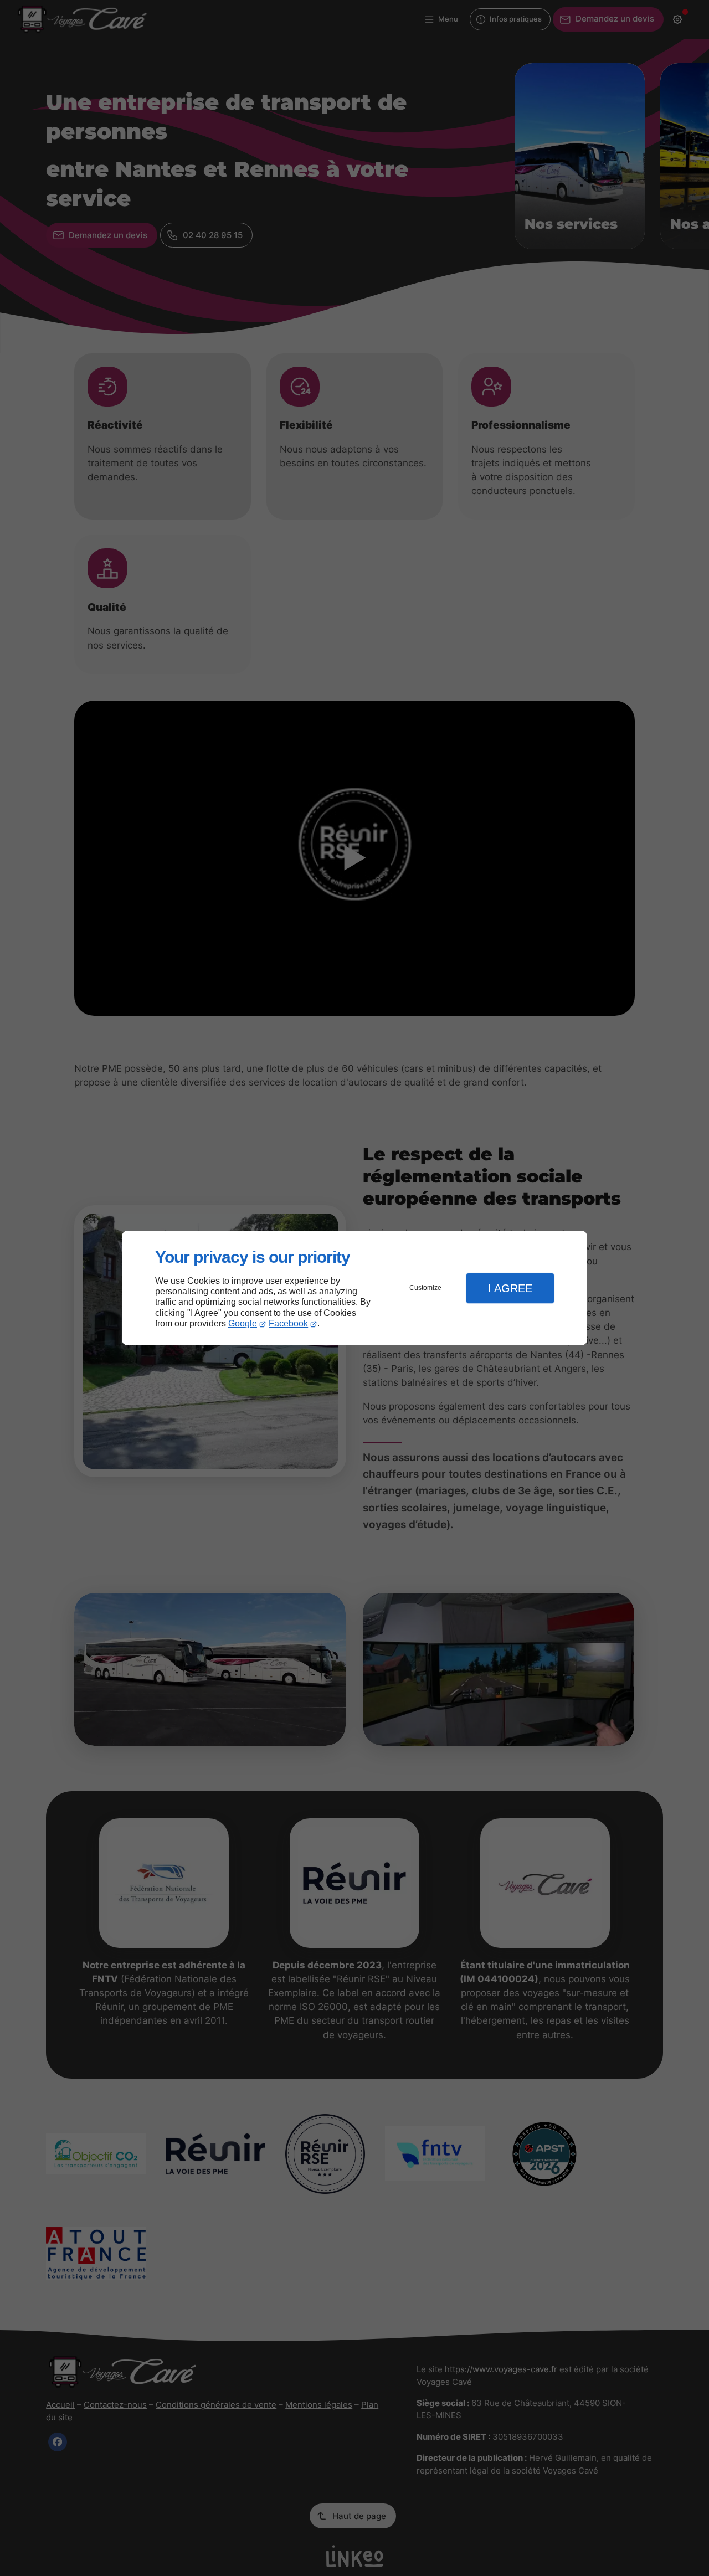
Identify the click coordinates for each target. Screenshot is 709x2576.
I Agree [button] (510, 1288)
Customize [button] (425, 1288)
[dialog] (354, 1288)
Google (243, 1323)
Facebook (288, 1323)
